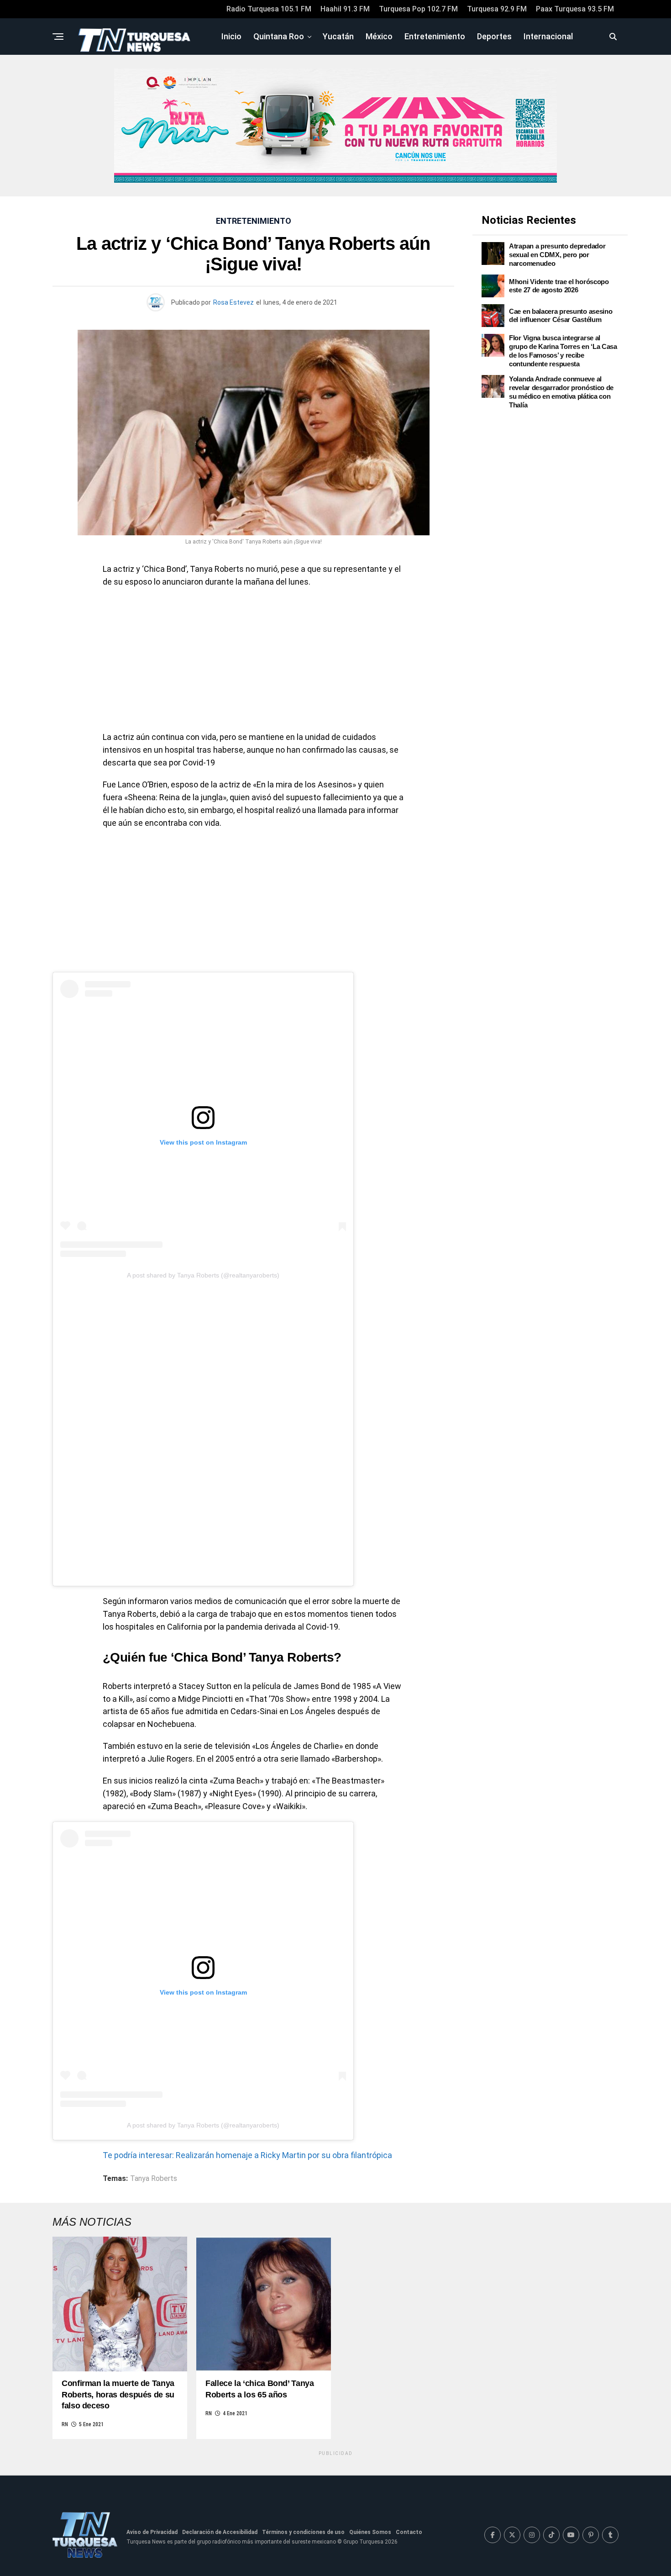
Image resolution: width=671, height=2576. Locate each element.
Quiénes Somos (370, 2532)
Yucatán (338, 36)
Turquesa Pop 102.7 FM (418, 9)
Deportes (494, 36)
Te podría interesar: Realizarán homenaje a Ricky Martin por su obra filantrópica (247, 2155)
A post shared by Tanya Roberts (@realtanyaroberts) (203, 1275)
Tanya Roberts (154, 2179)
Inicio (231, 36)
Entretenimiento (435, 36)
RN (65, 2424)
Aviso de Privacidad (152, 2532)
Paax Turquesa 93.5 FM (575, 9)
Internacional (548, 36)
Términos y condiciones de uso (303, 2532)
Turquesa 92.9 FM (497, 9)
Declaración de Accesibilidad (220, 2532)
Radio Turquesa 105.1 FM (269, 9)
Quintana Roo (279, 36)
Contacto (409, 2532)
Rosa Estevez (233, 302)
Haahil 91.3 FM (345, 9)
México (379, 36)
